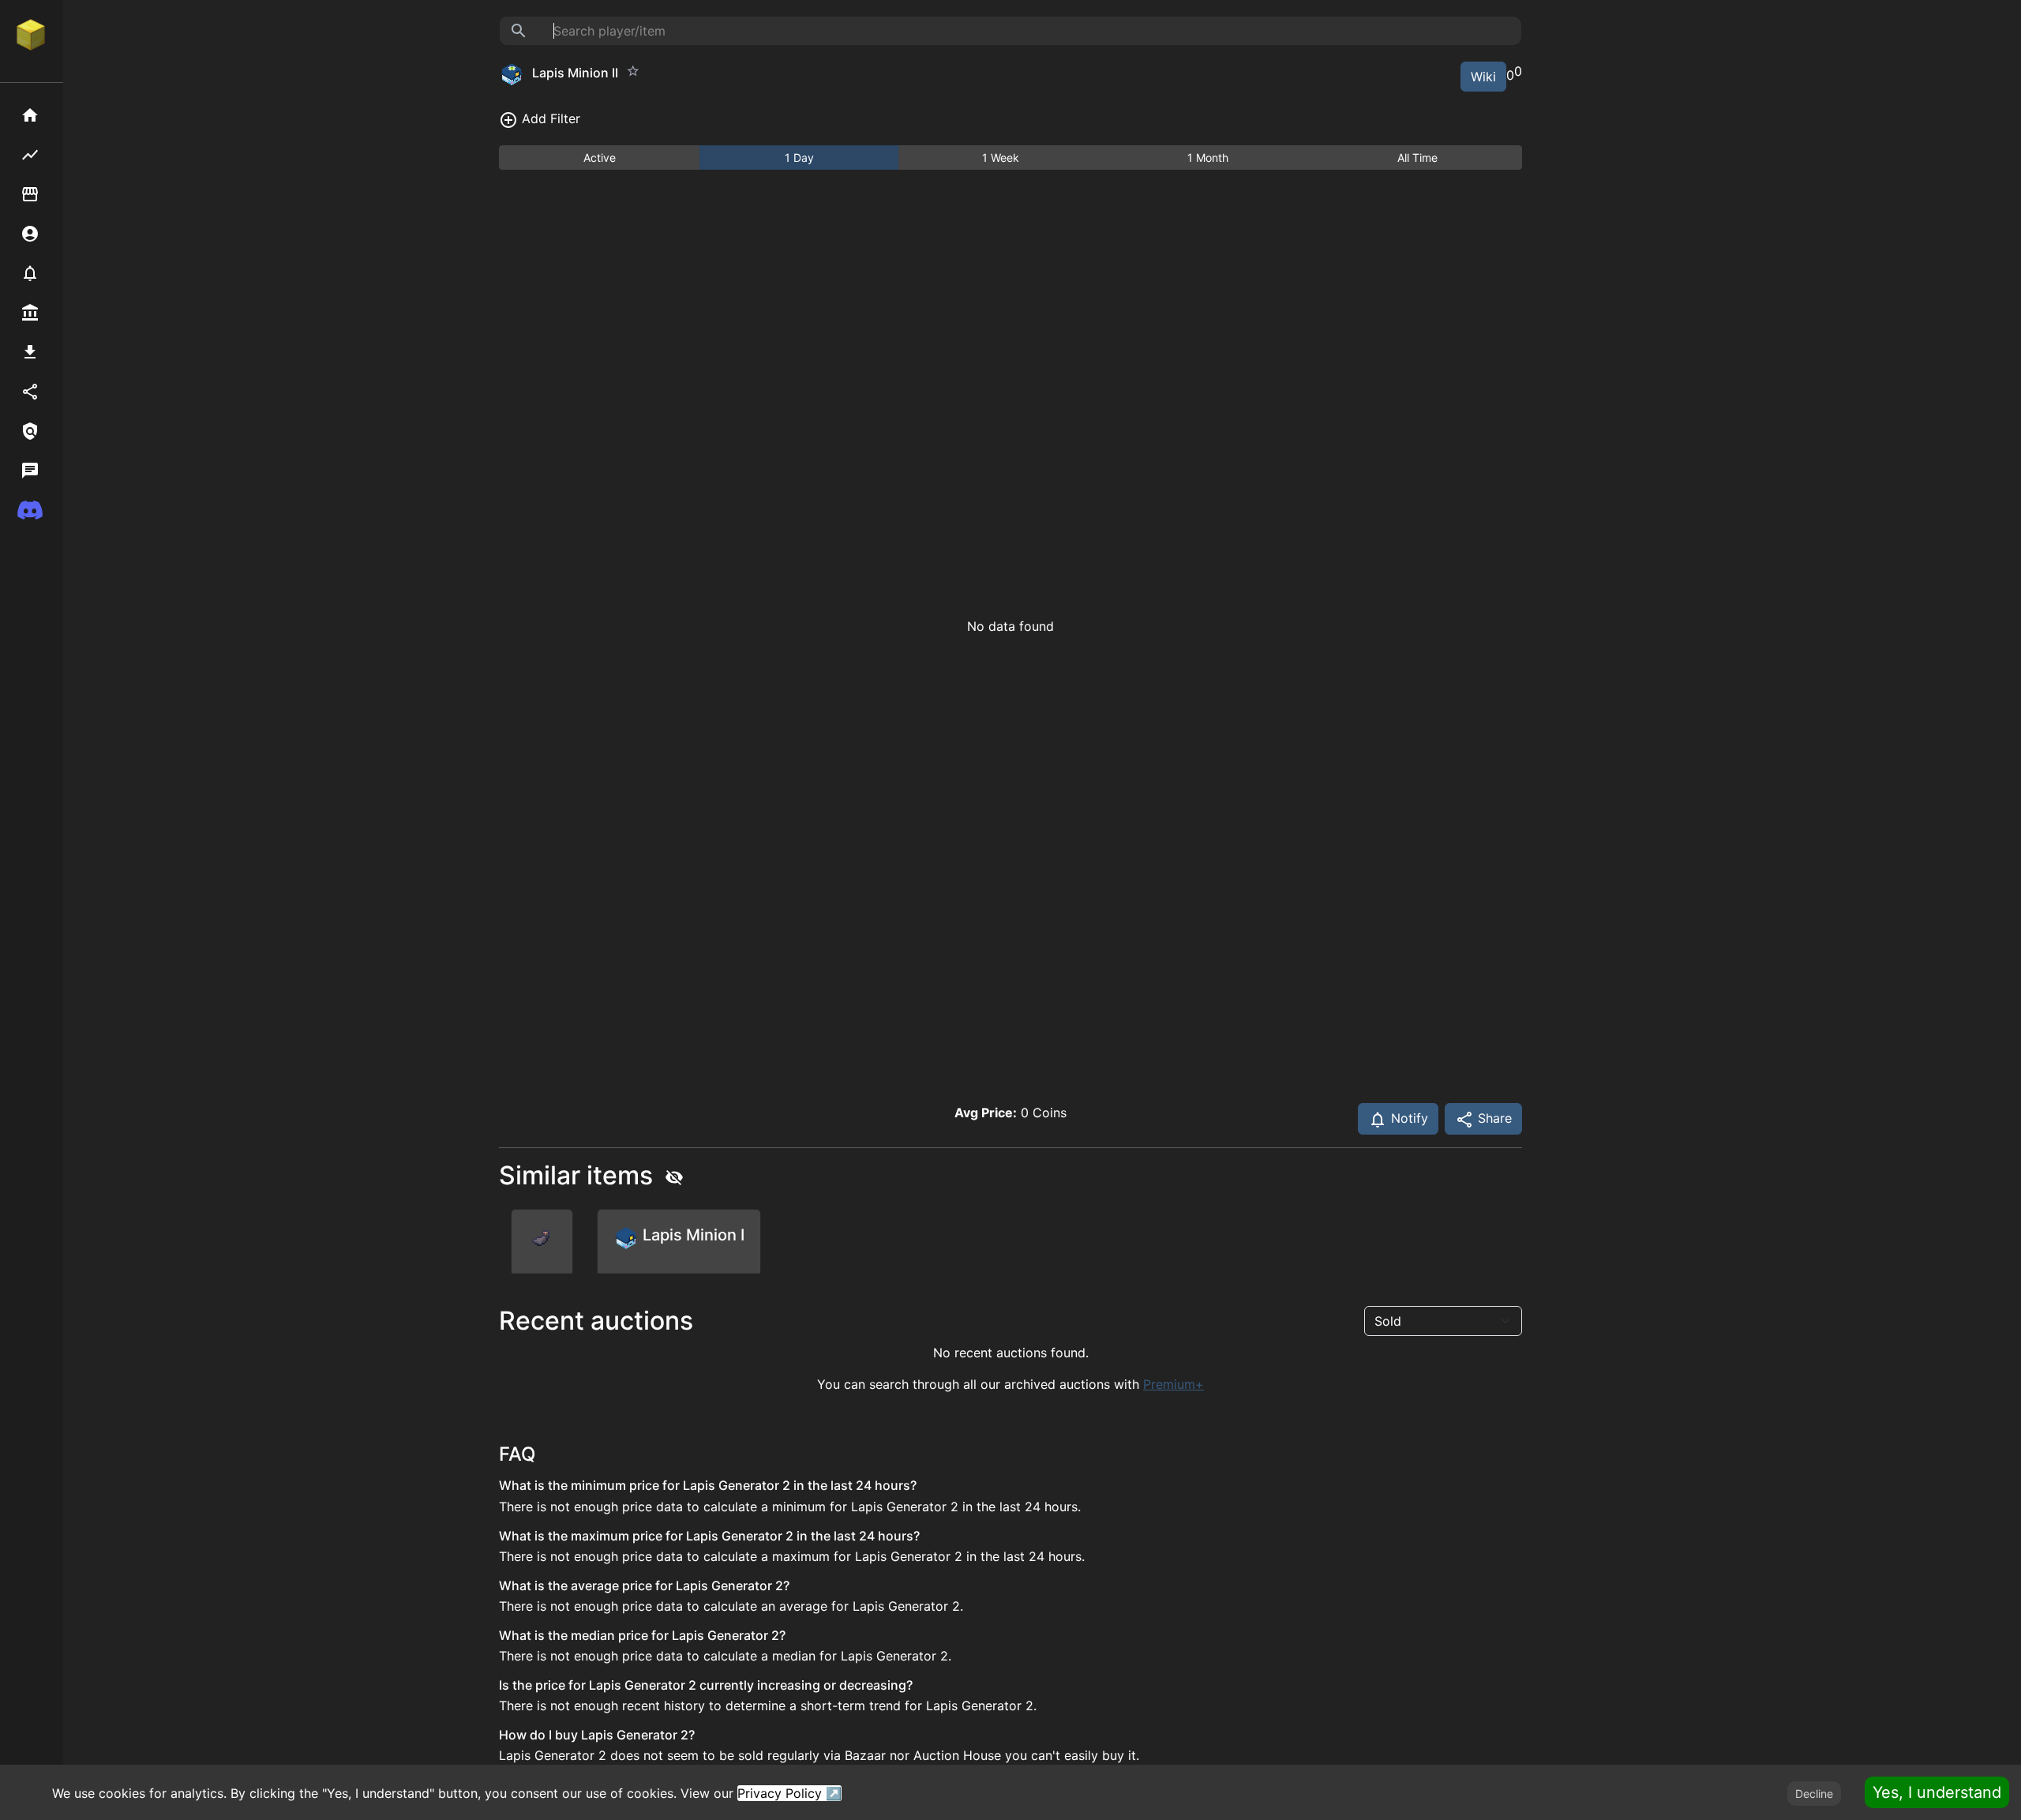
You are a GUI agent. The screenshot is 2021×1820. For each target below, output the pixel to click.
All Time (1417, 158)
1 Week (1001, 158)
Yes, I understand (1937, 1792)
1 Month (1208, 158)
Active (600, 158)
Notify (1408, 1118)
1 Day (799, 158)
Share (1493, 1118)
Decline (1814, 1794)
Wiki (1483, 77)
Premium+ (1174, 1384)
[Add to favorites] (633, 71)
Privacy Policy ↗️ (789, 1793)
